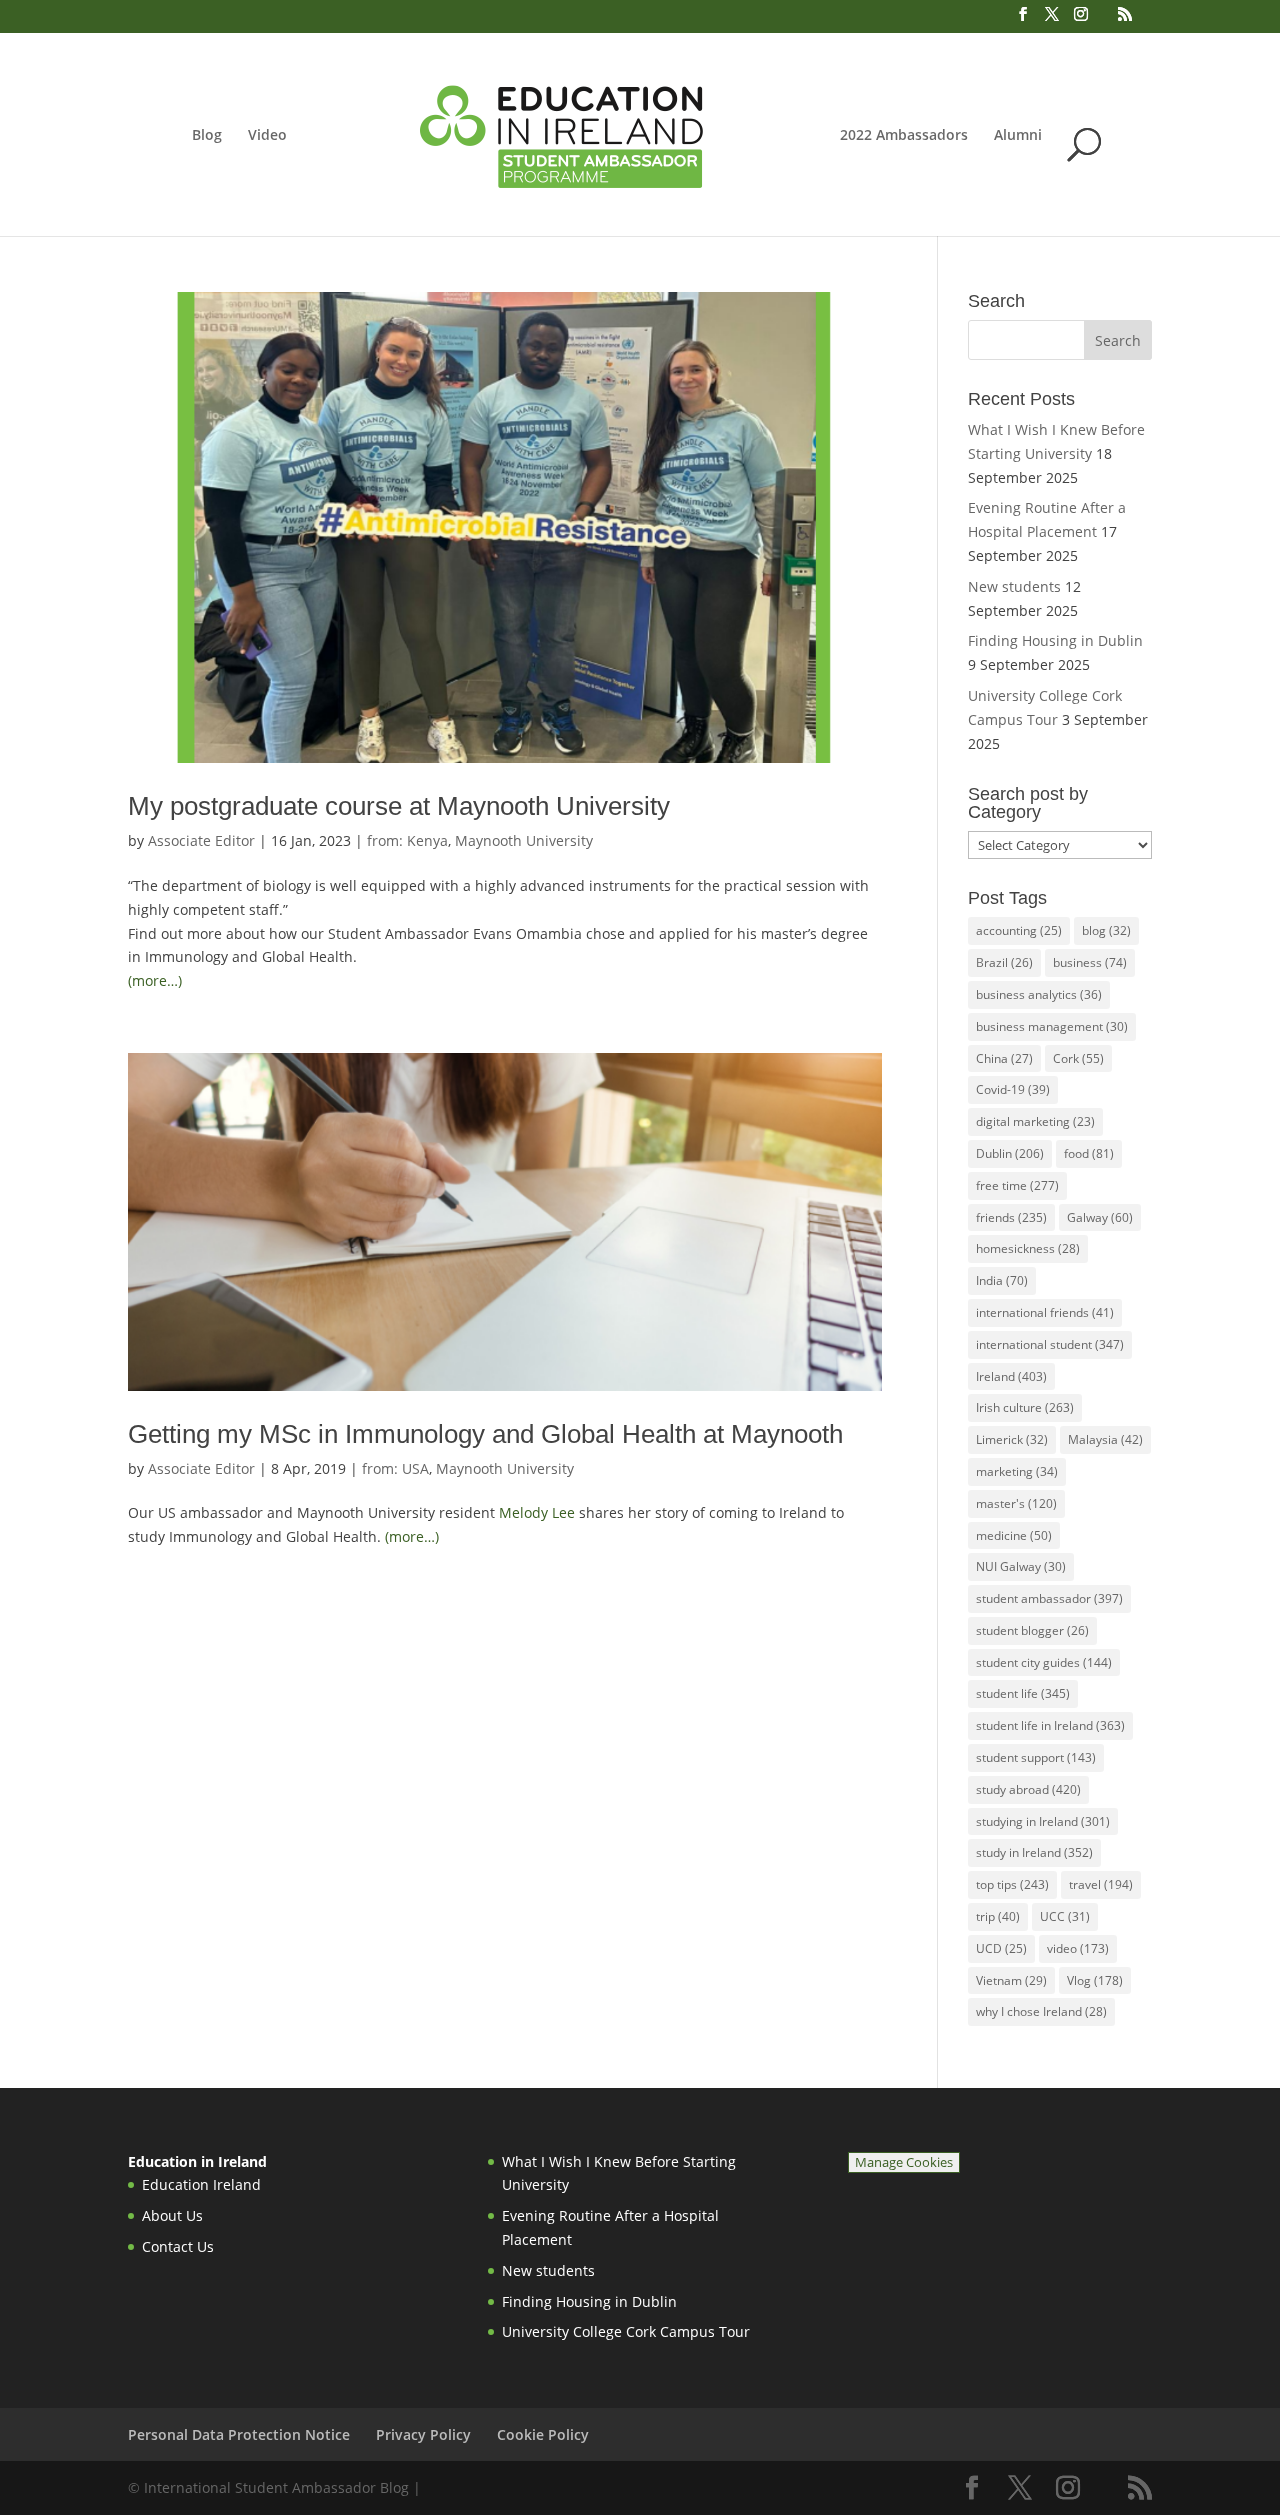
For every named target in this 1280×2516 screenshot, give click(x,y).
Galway (1100, 1217)
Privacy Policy (423, 2434)
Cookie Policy (543, 2434)
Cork (1078, 1058)
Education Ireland (201, 2184)
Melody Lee (537, 1512)
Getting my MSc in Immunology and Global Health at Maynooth (485, 1434)
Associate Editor (201, 840)
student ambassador (1049, 1598)
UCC (1065, 1916)
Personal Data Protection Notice (239, 2434)
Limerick (1012, 1439)
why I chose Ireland (1041, 2011)
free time (1017, 1185)
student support (1036, 1757)
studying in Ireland (1043, 1821)
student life (1023, 1693)
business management (1052, 1026)
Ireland (1011, 1376)
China (1004, 1058)
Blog (207, 136)
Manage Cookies (904, 2162)
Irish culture (1025, 1407)
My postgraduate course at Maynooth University (399, 806)
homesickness (1028, 1248)
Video (267, 136)
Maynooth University (524, 840)
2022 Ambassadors (904, 136)
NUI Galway (1021, 1566)
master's (1016, 1503)
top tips (1012, 1884)
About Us (172, 2215)
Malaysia (1105, 1439)
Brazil (1004, 962)
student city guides (1044, 1662)
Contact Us (178, 2246)
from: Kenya (407, 840)
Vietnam (1011, 1980)
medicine (1014, 1535)
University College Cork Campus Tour (626, 2331)
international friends (1045, 1312)
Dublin (1010, 1153)
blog (1106, 930)
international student (1050, 1344)
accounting (1019, 930)
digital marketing (1035, 1121)
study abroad (1028, 1789)
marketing (1017, 1471)
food (1089, 1153)
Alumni (1018, 136)
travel (1101, 1884)
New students (1014, 586)
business (1090, 962)
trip (998, 1916)
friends (1011, 1217)
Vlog (1095, 1980)
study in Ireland (1034, 1852)
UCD (1001, 1948)
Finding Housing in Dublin (1055, 640)
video (1078, 1948)
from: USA (395, 1468)
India (1002, 1280)
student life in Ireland (1050, 1725)
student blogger (1032, 1630)
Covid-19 (1013, 1089)
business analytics (1039, 994)
